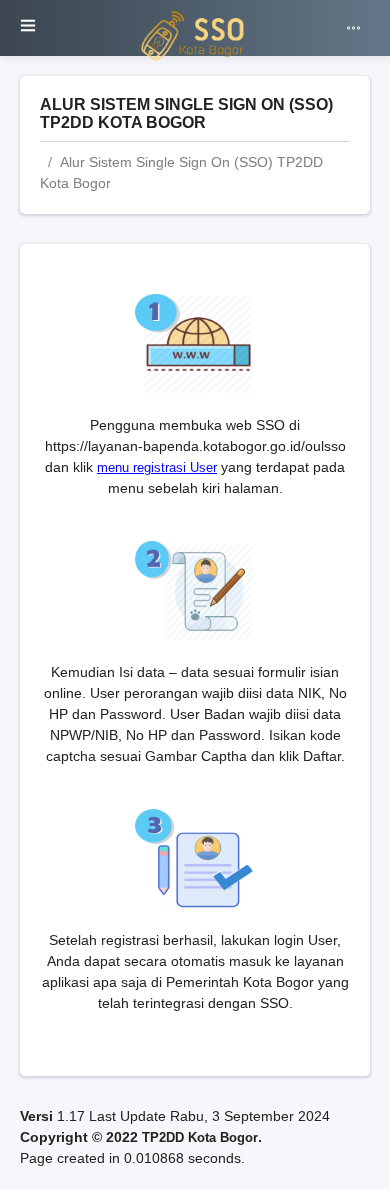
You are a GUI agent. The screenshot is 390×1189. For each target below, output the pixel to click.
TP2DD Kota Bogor (200, 1137)
